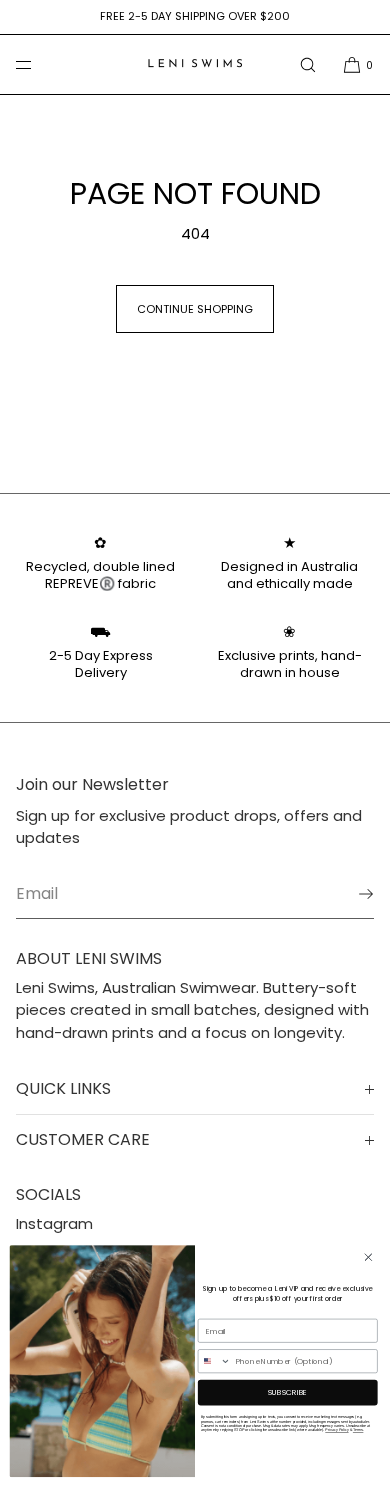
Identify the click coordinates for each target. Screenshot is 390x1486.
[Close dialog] (368, 1256)
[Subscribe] (349, 894)
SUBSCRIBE (288, 1391)
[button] (308, 64)
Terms (358, 1429)
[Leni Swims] (195, 65)
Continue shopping (195, 309)
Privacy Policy (336, 1429)
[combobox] (214, 1360)
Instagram (54, 1223)
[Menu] (40, 64)
